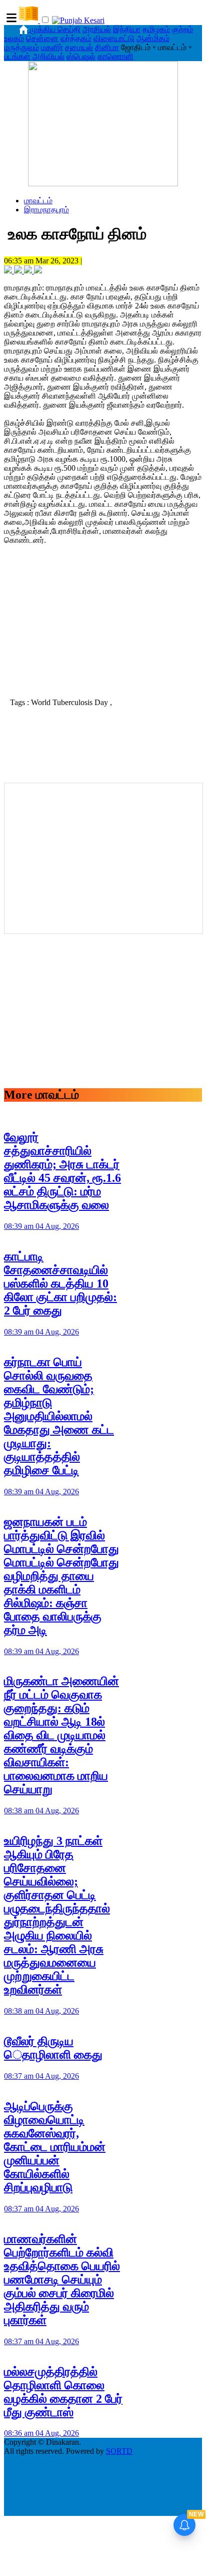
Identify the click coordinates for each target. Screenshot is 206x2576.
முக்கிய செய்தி (55, 29)
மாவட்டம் (38, 201)
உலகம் (14, 38)
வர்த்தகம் (76, 38)
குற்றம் (182, 29)
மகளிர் (52, 47)
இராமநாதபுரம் (46, 210)
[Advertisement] (103, 624)
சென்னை (42, 38)
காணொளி (115, 56)
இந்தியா (127, 29)
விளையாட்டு (114, 38)
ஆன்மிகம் (153, 38)
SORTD (119, 2451)
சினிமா (107, 47)
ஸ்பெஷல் (81, 56)
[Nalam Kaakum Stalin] (103, 184)
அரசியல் (97, 29)
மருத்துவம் (21, 47)
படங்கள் (17, 56)
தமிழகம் (156, 29)
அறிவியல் (48, 56)
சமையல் (79, 47)
